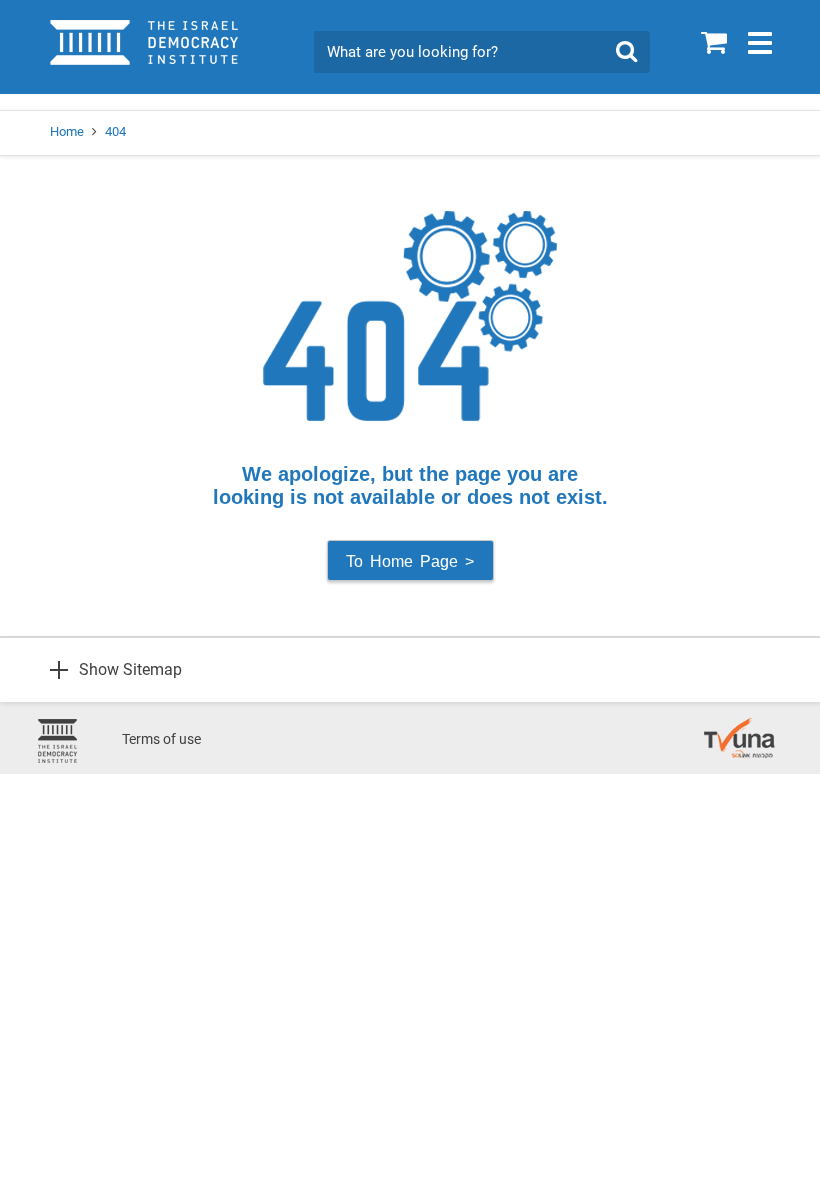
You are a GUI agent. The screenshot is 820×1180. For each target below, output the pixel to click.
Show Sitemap (130, 669)
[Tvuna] (739, 728)
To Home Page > (410, 561)
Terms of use (161, 739)
